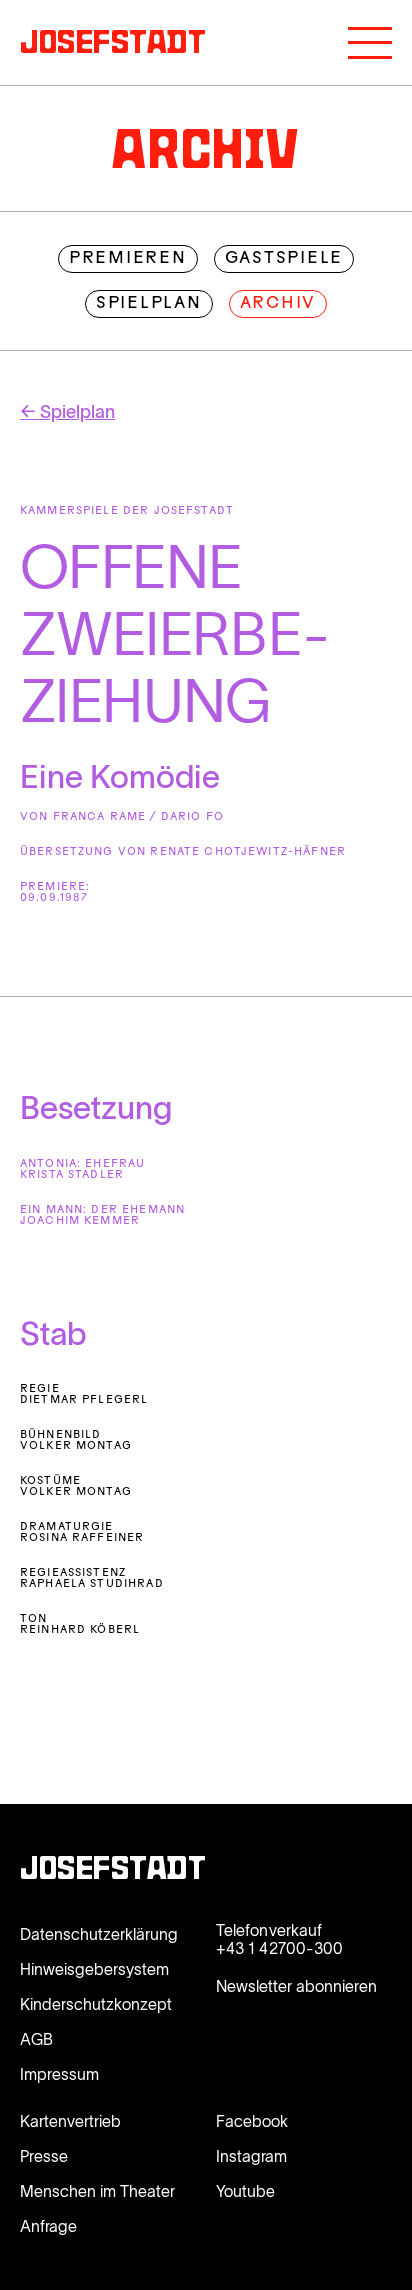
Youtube (245, 2191)
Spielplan (149, 304)
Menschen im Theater (97, 2191)
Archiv (278, 304)
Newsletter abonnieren (296, 1986)
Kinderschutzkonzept (96, 2004)
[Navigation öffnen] (370, 43)
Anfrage (48, 2226)
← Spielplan (67, 412)
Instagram (251, 2156)
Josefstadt (113, 1871)
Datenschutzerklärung (99, 1934)
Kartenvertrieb (70, 2121)
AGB (36, 2039)
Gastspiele (284, 259)
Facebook (252, 2121)
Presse (44, 2156)
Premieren (128, 259)
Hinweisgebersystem (94, 1969)
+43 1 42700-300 (279, 1948)
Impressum (59, 2074)
